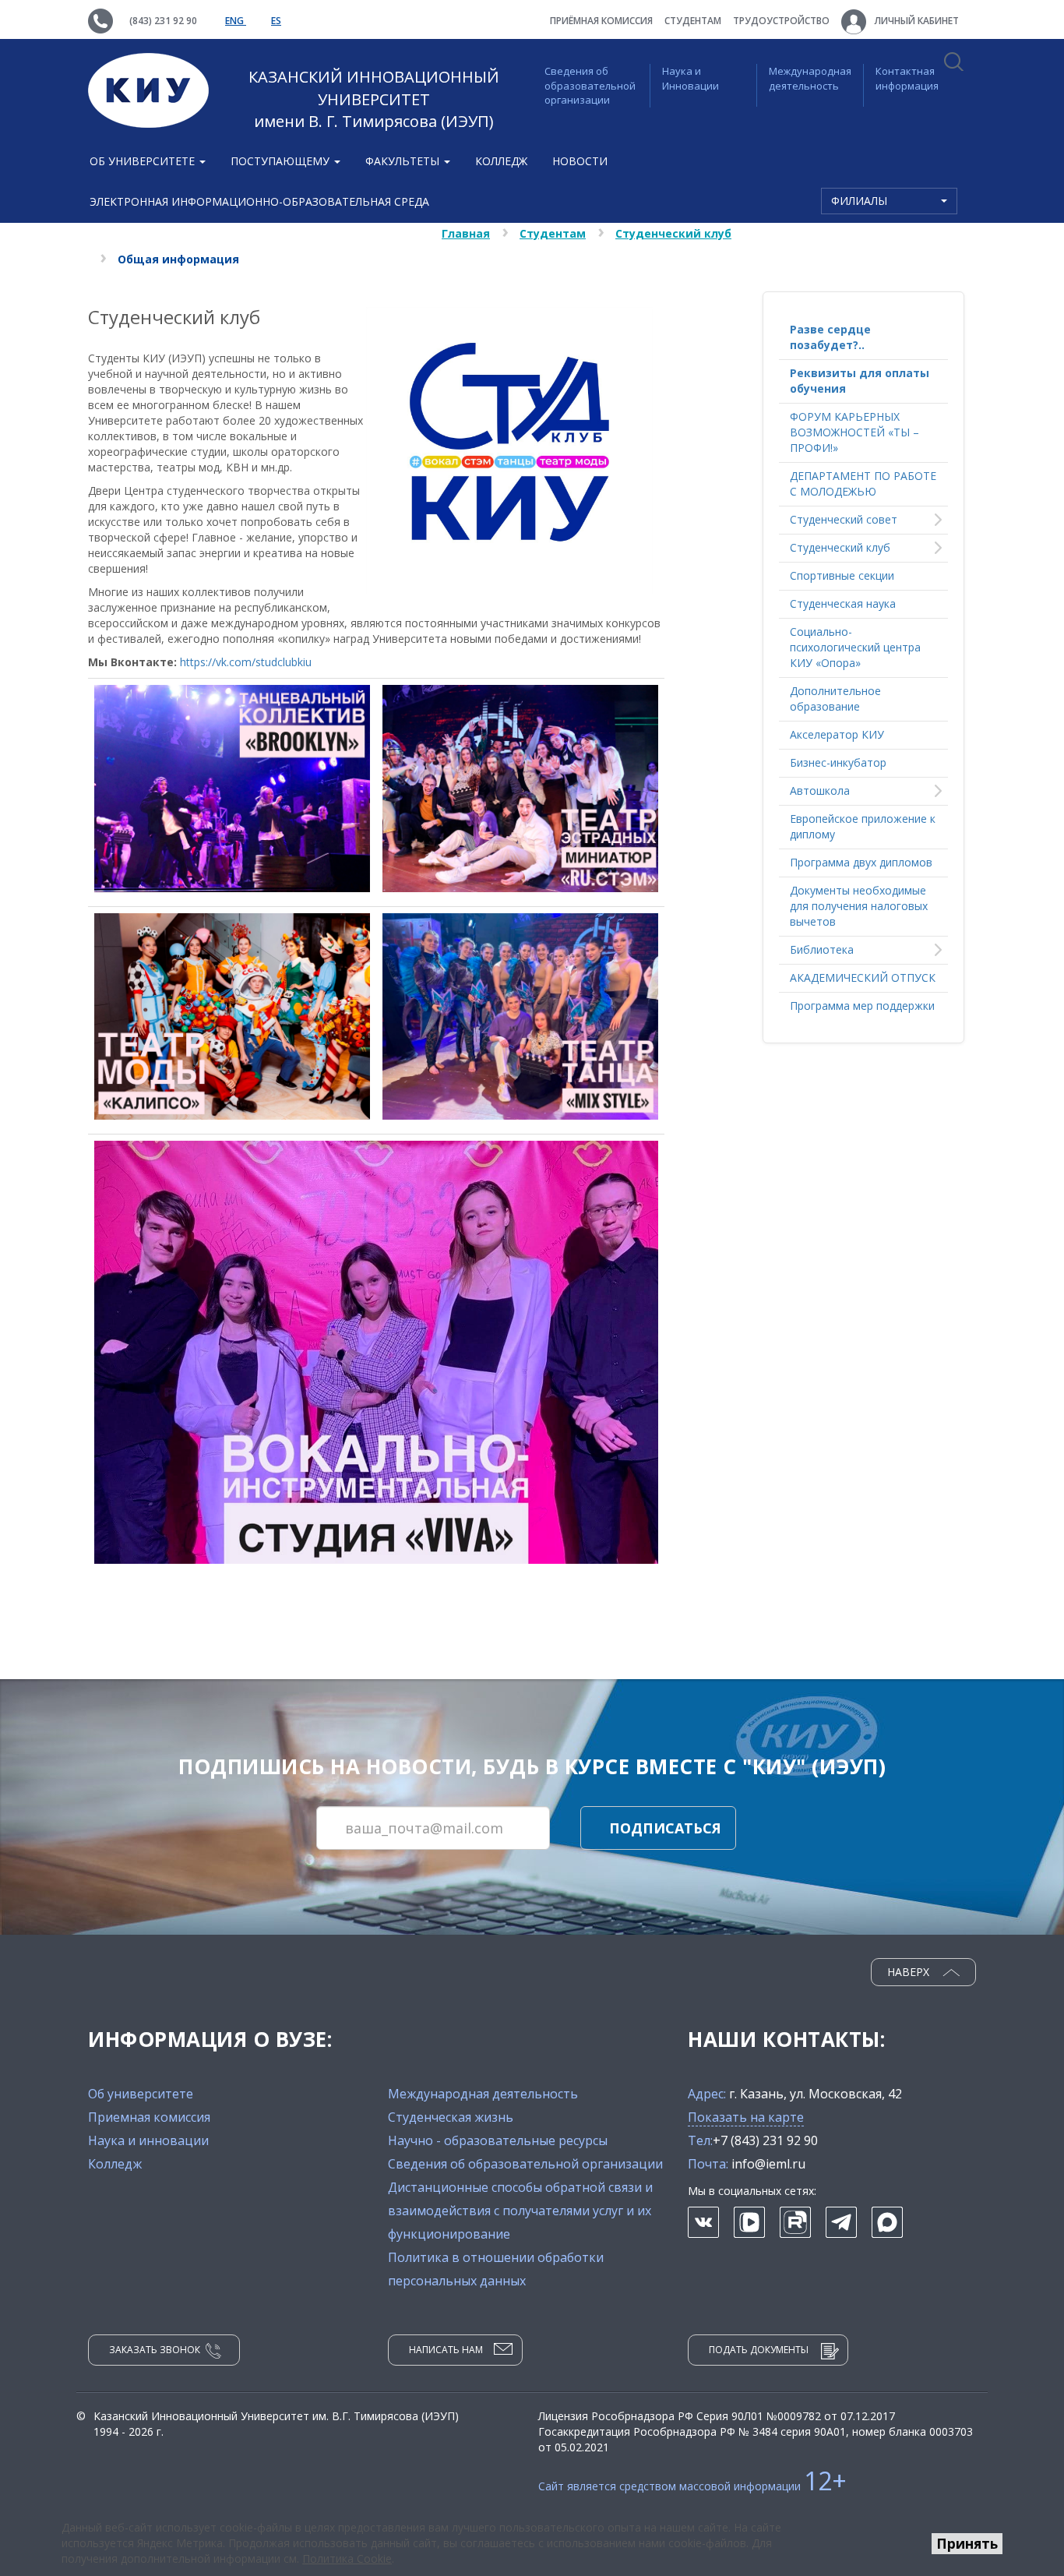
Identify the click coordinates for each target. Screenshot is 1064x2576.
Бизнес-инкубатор (838, 762)
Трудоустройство (781, 21)
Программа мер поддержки (862, 1006)
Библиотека (822, 949)
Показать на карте (746, 2117)
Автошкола (820, 790)
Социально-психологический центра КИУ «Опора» (855, 647)
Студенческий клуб (673, 233)
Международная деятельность (810, 78)
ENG (236, 21)
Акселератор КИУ (837, 734)
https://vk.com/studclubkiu (246, 662)
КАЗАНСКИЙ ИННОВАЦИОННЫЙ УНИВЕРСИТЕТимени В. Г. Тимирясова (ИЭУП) (374, 99)
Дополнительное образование (835, 699)
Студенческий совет (844, 519)
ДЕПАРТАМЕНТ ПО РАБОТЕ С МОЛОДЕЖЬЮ (863, 483)
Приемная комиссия (149, 2117)
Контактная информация (907, 78)
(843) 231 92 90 (163, 21)
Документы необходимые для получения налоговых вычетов (859, 906)
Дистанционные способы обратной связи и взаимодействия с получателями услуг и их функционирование (520, 2211)
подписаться (665, 1828)
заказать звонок (155, 2350)
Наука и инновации (148, 2140)
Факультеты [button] (404, 161)
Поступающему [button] (282, 161)
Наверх (910, 1972)
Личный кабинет (916, 21)
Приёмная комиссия (601, 21)
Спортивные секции (842, 575)
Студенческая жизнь (451, 2117)
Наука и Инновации (691, 78)
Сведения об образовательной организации (590, 85)
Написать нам (446, 2350)
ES (276, 21)
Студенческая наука (843, 603)
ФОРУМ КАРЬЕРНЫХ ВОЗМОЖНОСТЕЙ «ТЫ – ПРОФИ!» (854, 432)
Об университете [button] (144, 161)
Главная (466, 233)
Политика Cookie (347, 2558)
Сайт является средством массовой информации (692, 2486)
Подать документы (759, 2350)
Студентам (693, 21)
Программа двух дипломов (861, 862)
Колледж (501, 161)
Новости (580, 161)
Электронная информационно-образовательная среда (259, 201)
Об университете (141, 2094)
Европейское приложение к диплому (863, 826)
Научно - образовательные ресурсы (498, 2140)
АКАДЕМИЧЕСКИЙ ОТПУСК (863, 977)
